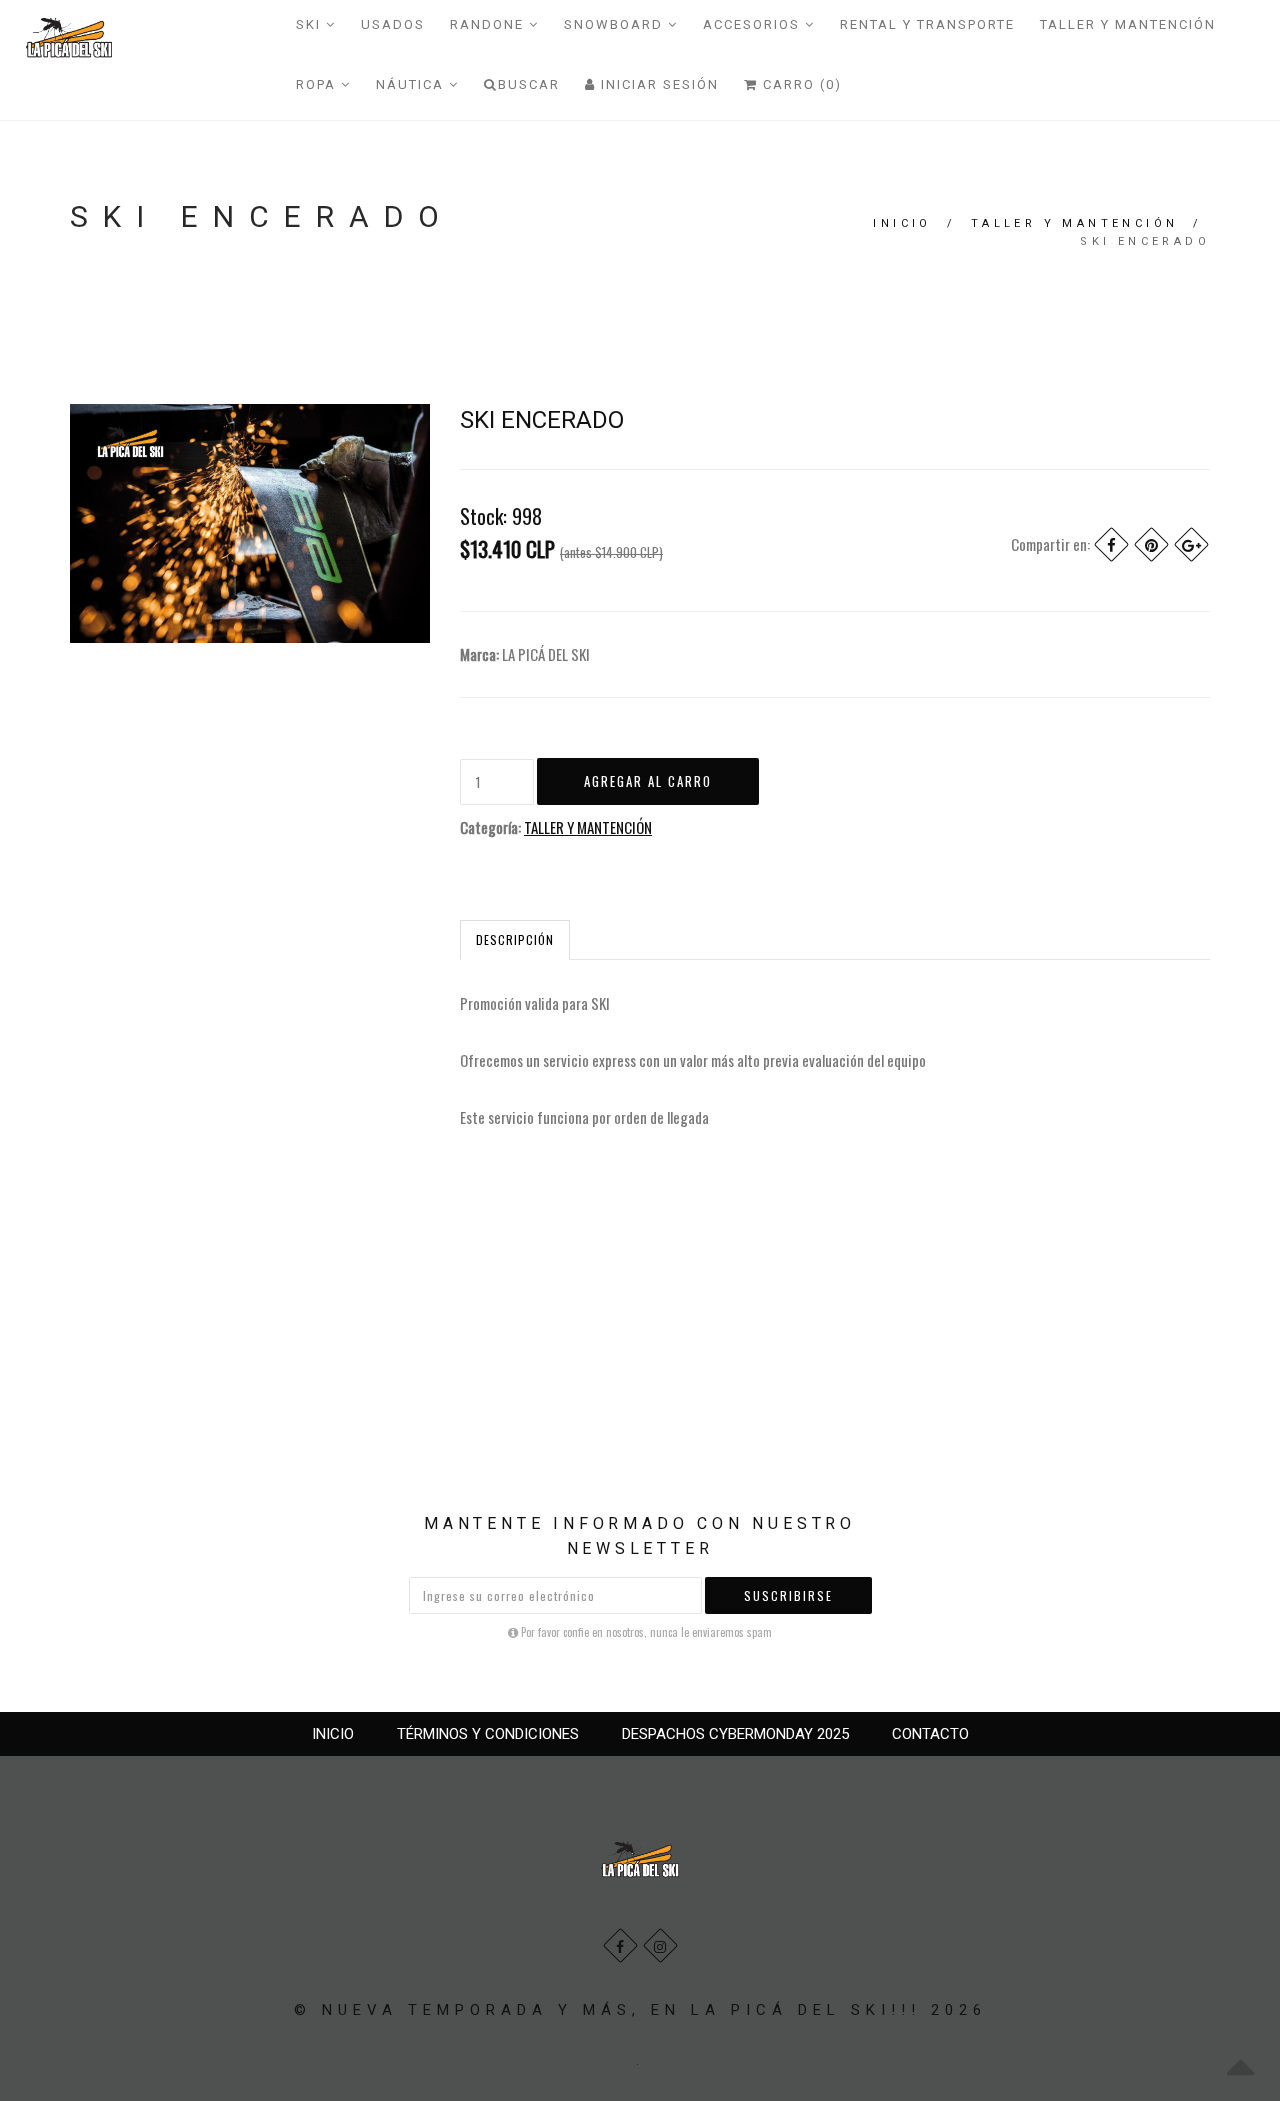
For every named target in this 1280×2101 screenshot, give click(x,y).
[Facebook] (1111, 544)
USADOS (393, 24)
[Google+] (1191, 544)
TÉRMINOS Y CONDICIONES (488, 1734)
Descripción (515, 939)
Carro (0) (800, 84)
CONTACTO (930, 1734)
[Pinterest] (1151, 544)
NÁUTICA (412, 84)
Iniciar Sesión (657, 84)
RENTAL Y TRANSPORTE (927, 24)
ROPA (318, 84)
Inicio (902, 223)
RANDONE (489, 24)
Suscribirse (788, 1595)
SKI (311, 24)
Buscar (529, 84)
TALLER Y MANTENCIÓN (1128, 24)
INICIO (333, 1734)
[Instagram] (660, 1945)
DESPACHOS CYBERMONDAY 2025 (735, 1734)
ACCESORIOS (754, 24)
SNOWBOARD (616, 24)
